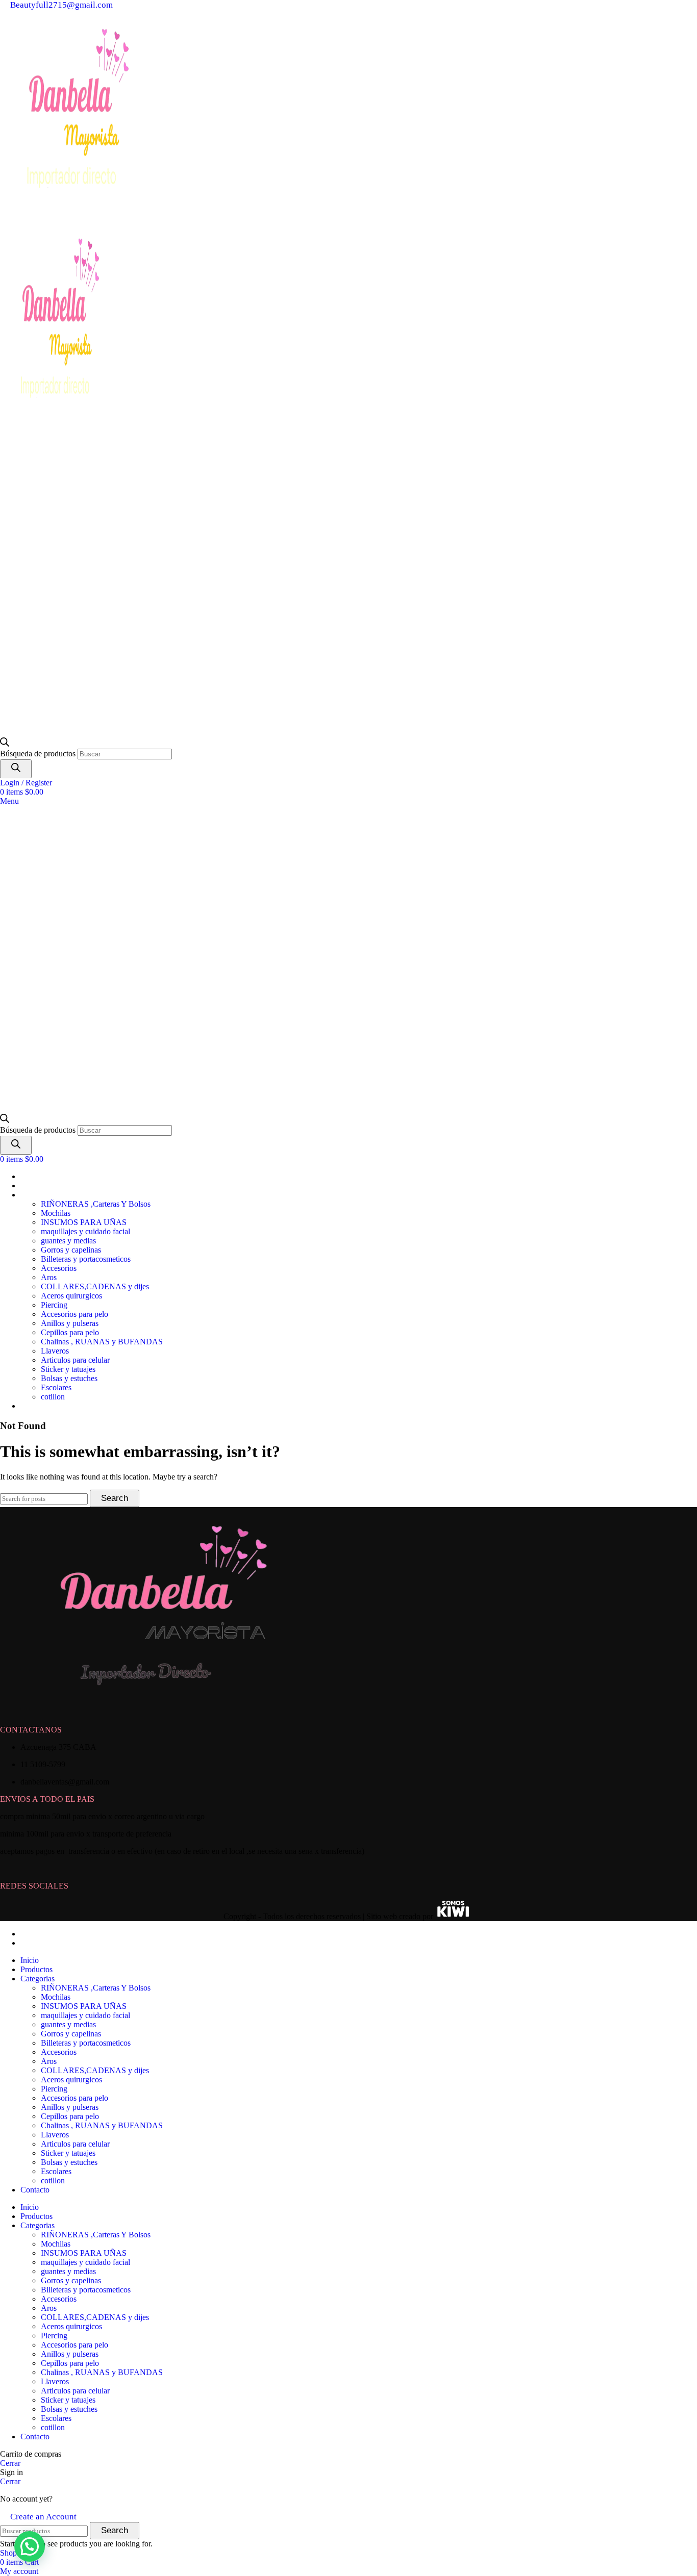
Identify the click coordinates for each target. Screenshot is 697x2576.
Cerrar (10, 2463)
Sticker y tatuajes (68, 1369)
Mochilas (56, 1213)
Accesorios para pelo (74, 1314)
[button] (30, 2546)
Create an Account (43, 2517)
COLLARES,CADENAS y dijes (95, 1286)
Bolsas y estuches (69, 1378)
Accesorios (59, 1268)
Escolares (56, 1387)
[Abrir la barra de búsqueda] (5, 744)
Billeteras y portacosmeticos (86, 1259)
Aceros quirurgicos (71, 1296)
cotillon (53, 1397)
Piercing (54, 1305)
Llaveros (55, 1351)
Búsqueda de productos (39, 754)
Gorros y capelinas (71, 1250)
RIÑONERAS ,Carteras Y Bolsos (96, 1204)
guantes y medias (68, 1241)
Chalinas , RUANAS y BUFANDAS (102, 1342)
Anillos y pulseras (70, 1323)
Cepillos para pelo (70, 1332)
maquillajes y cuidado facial (85, 1231)
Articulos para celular (75, 1360)
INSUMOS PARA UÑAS (84, 1222)
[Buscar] (16, 769)
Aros (49, 1277)
